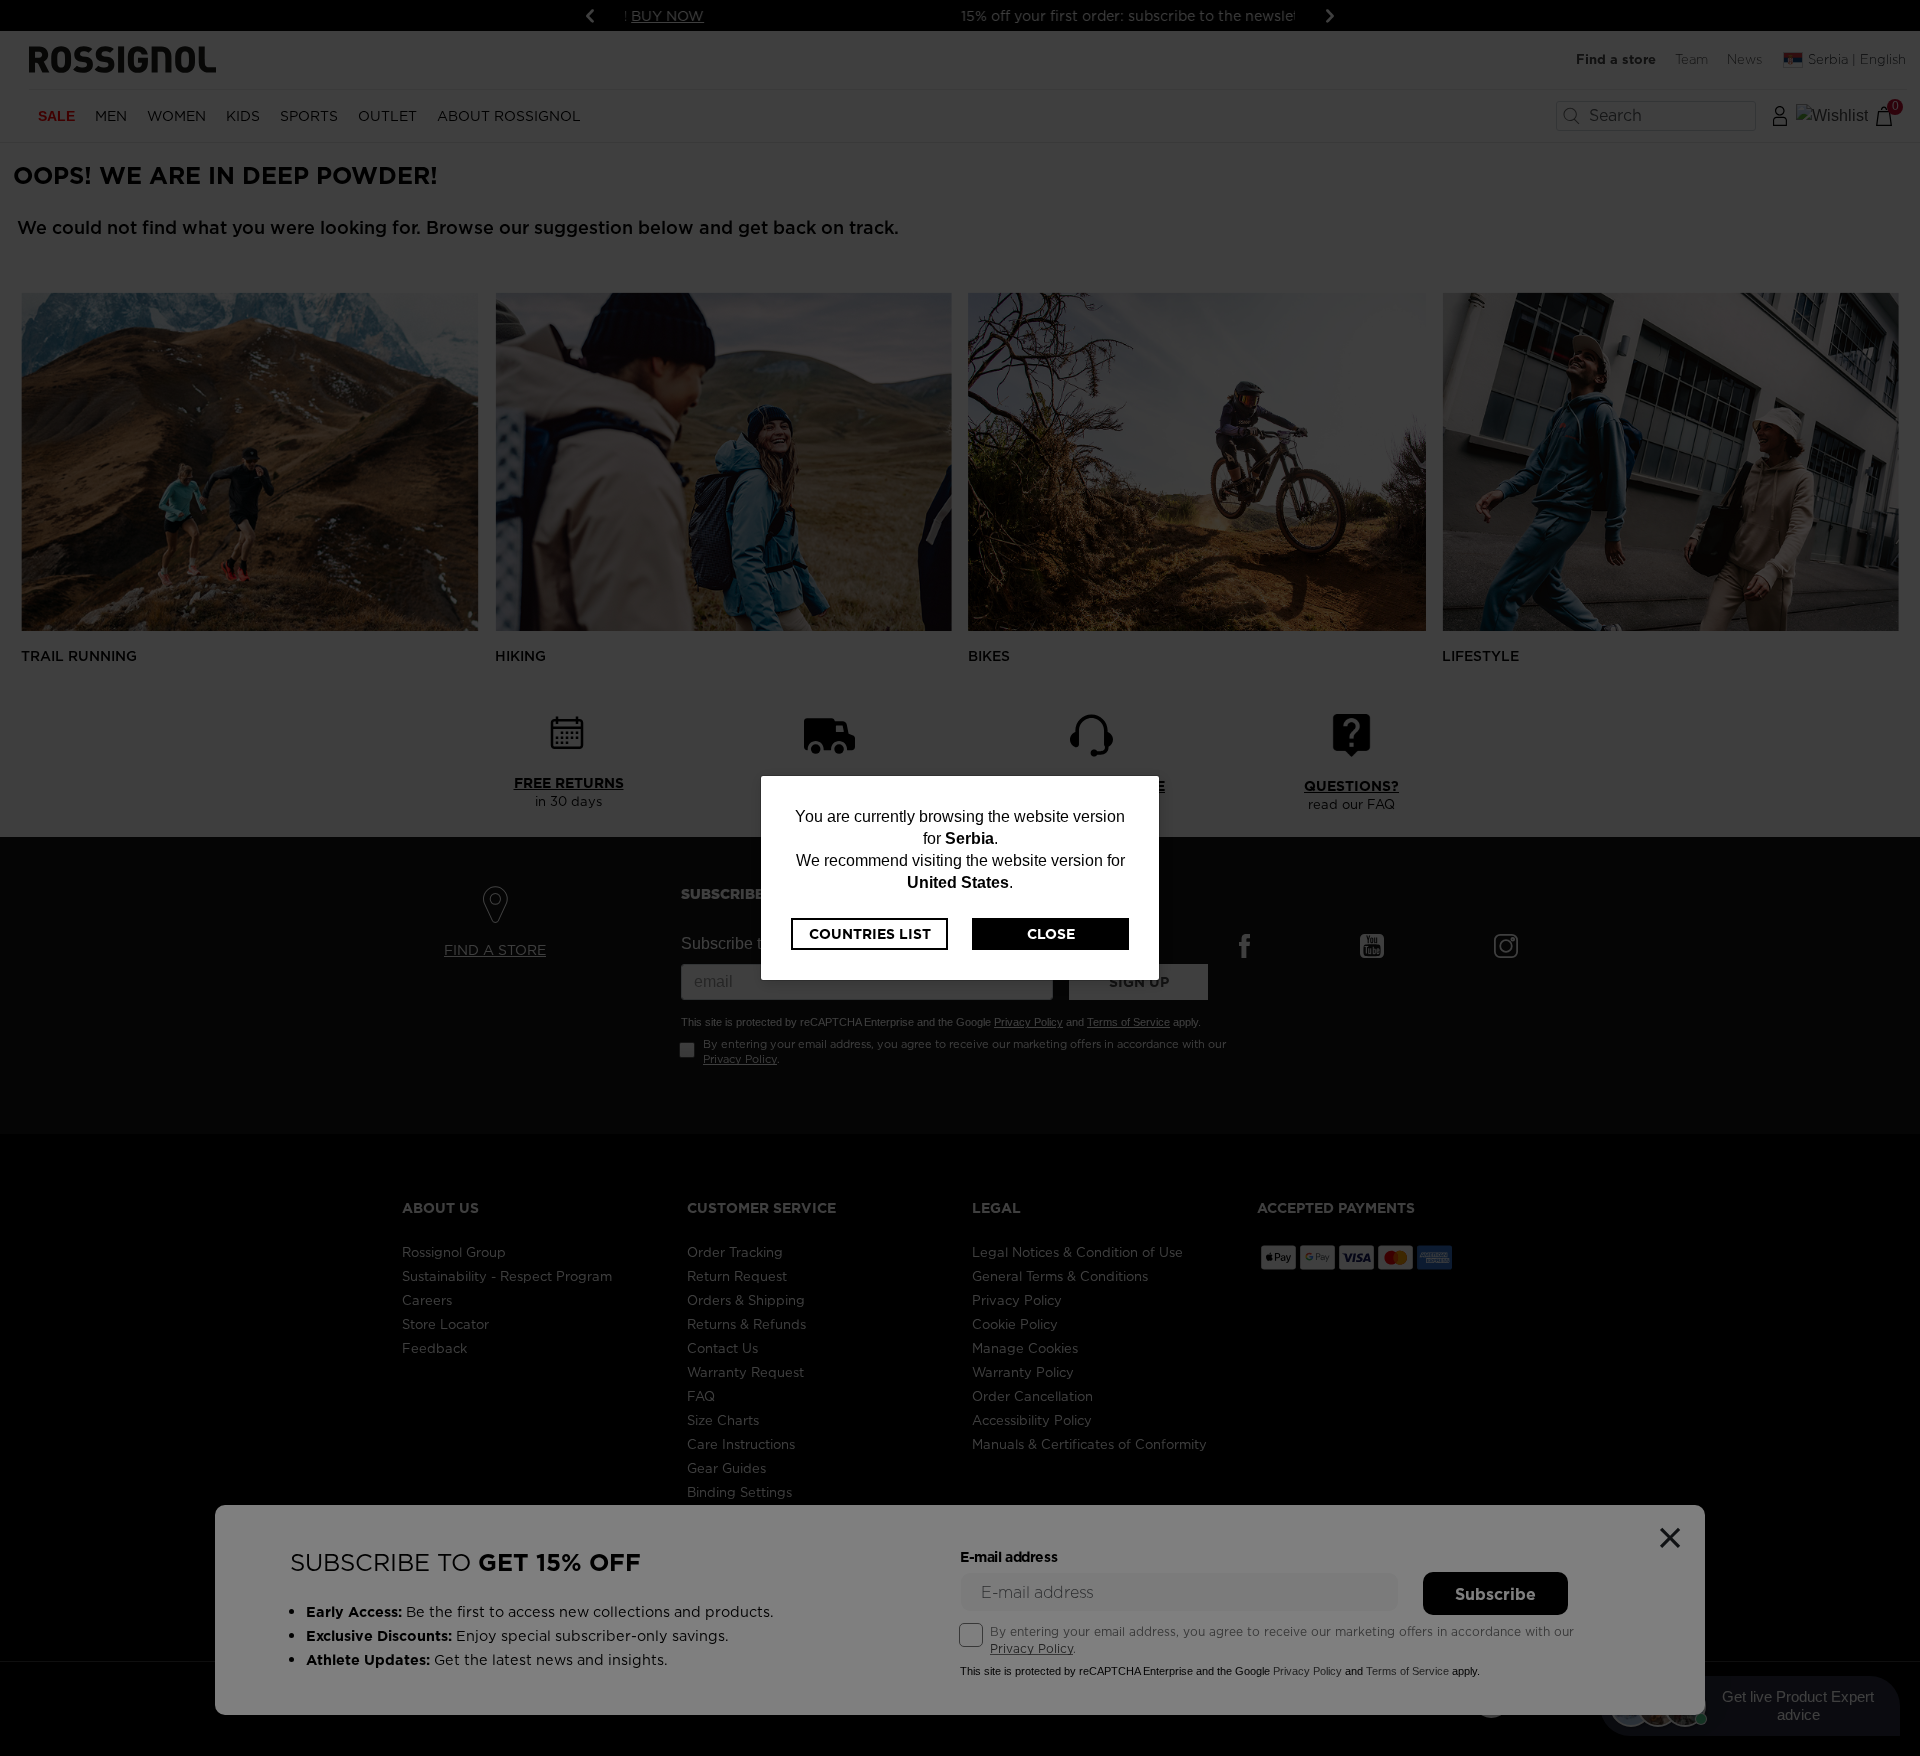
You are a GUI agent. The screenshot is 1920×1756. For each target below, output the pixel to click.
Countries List (870, 934)
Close (1051, 934)
